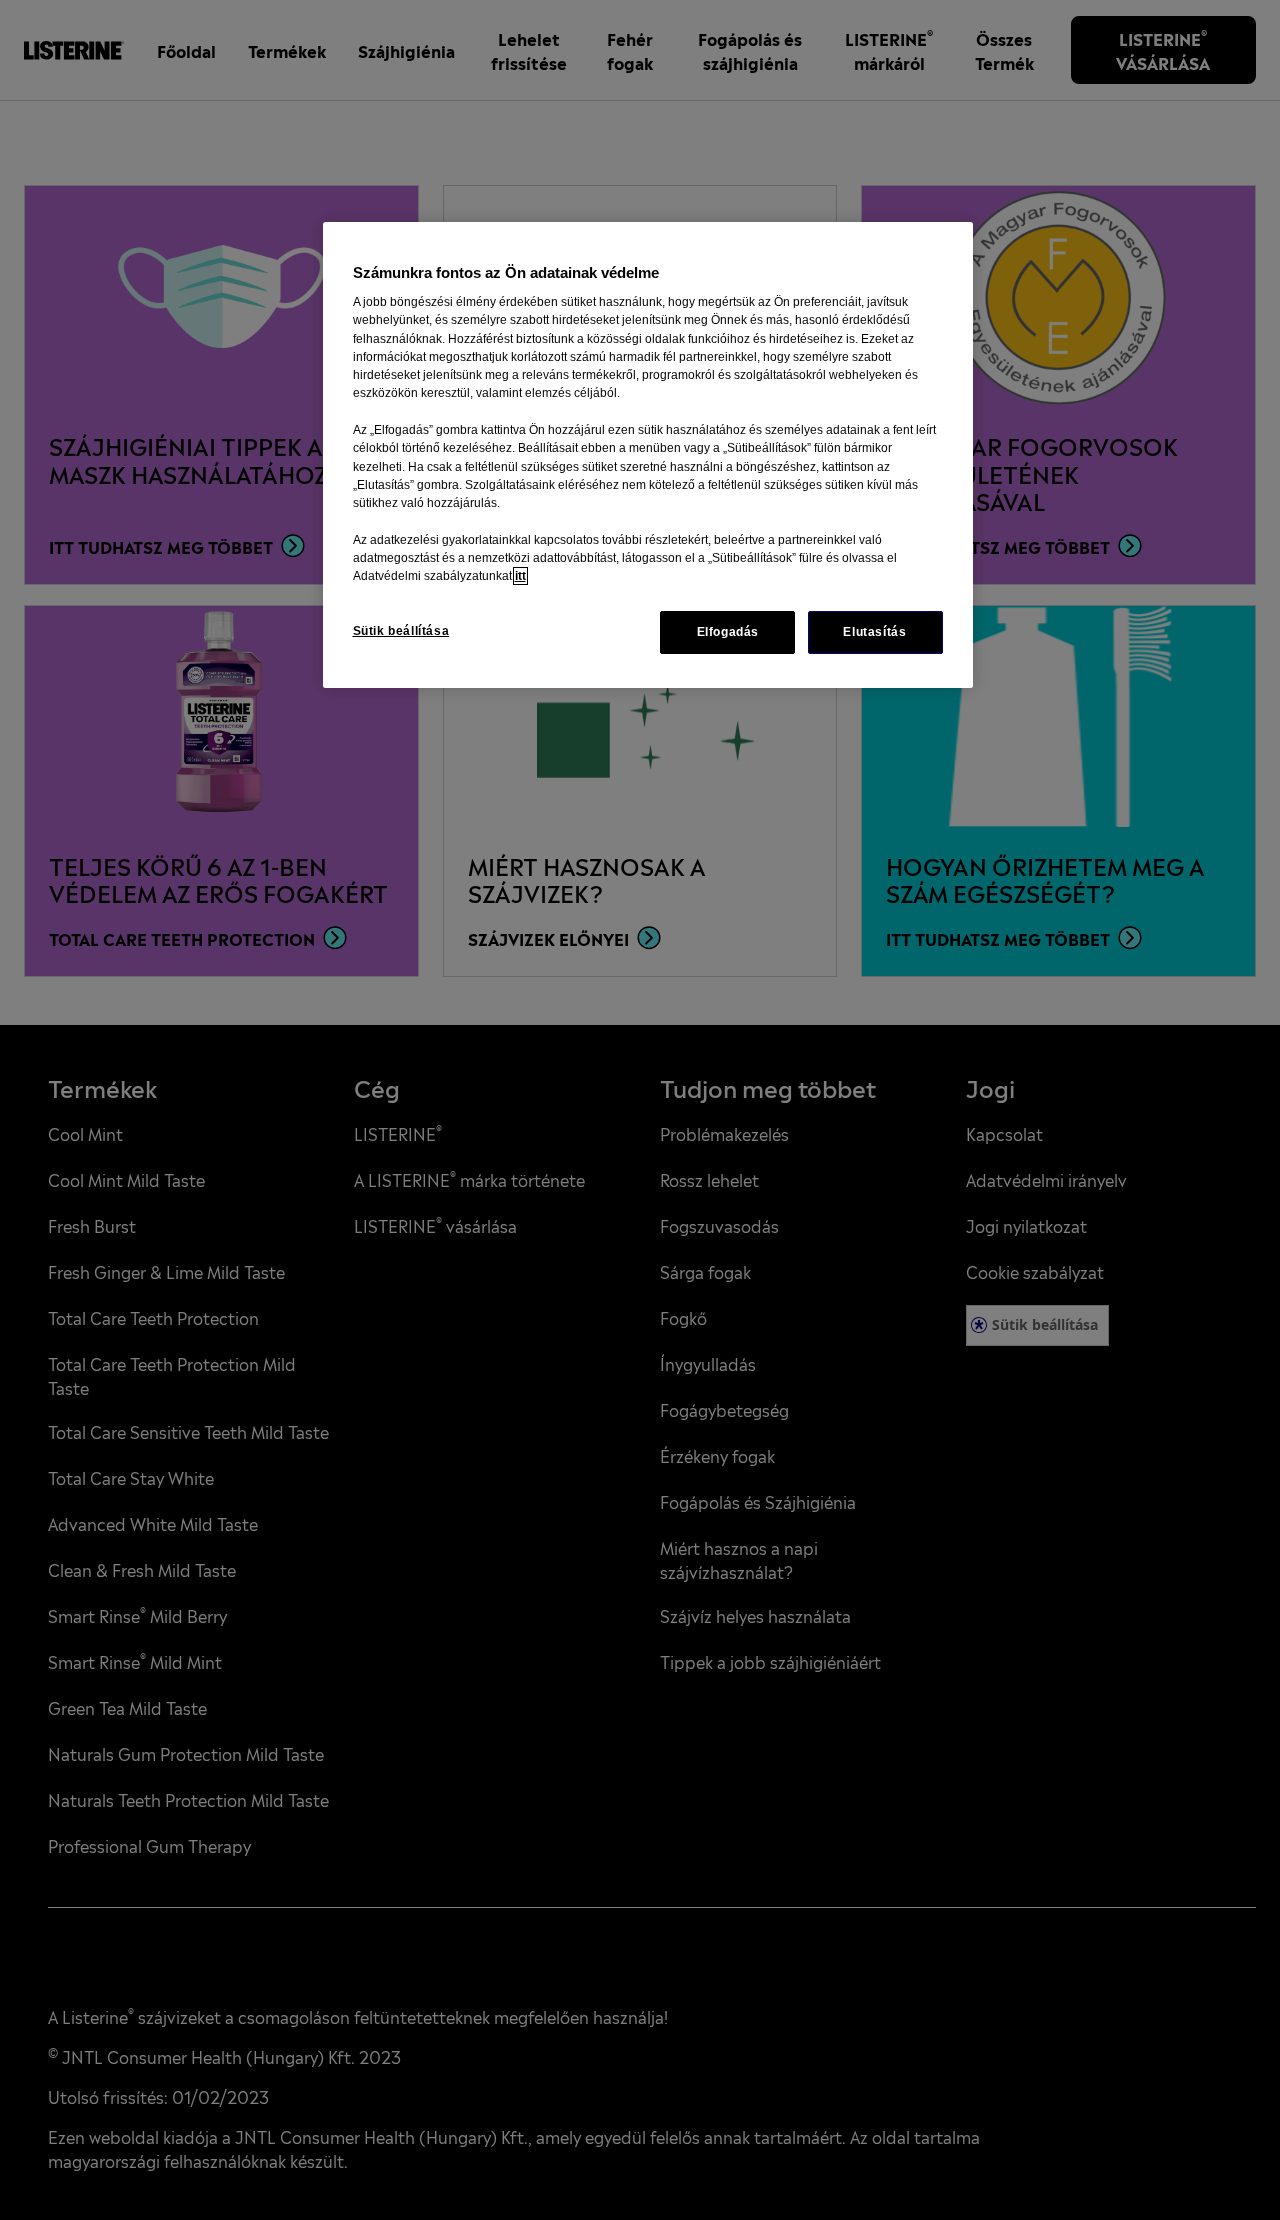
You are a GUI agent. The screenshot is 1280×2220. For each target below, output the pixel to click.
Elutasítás (874, 632)
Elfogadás (728, 632)
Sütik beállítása (401, 631)
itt (520, 576)
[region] (648, 455)
